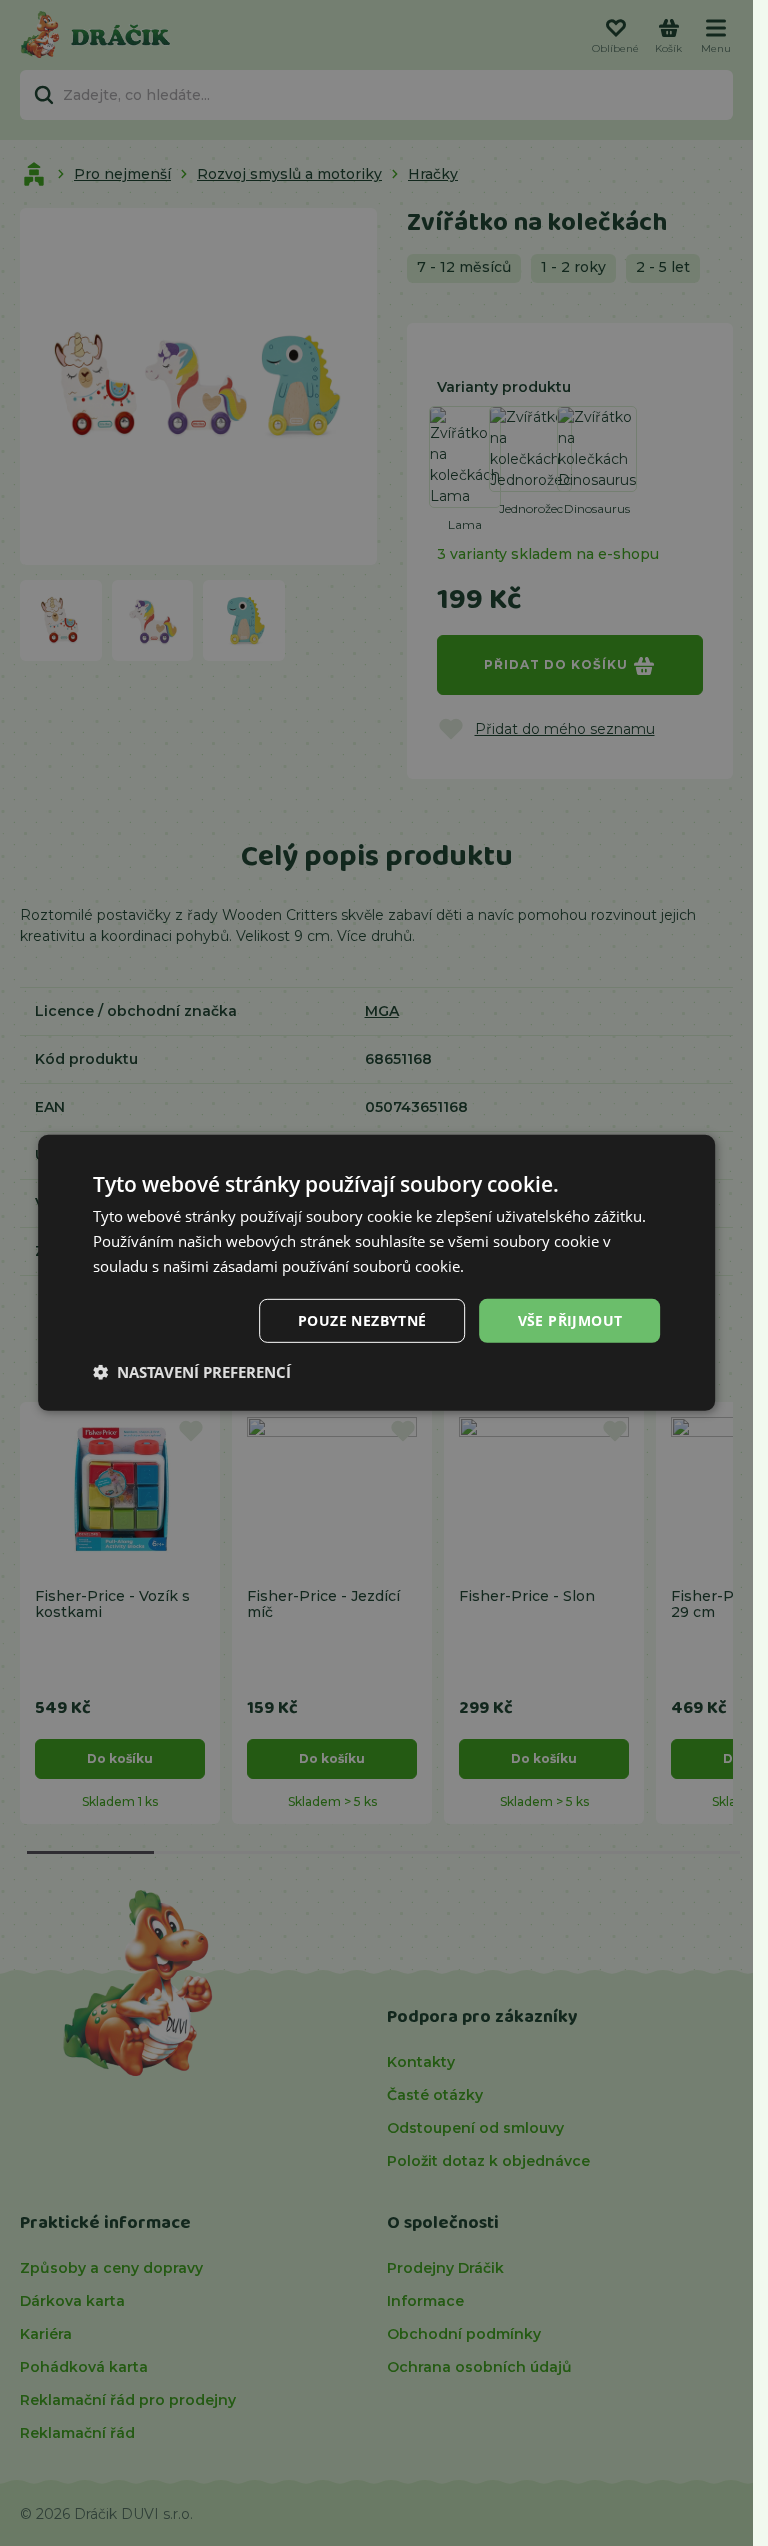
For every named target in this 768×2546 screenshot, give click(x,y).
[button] (192, 1372)
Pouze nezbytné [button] (362, 1319)
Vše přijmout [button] (570, 1319)
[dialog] (377, 1273)
